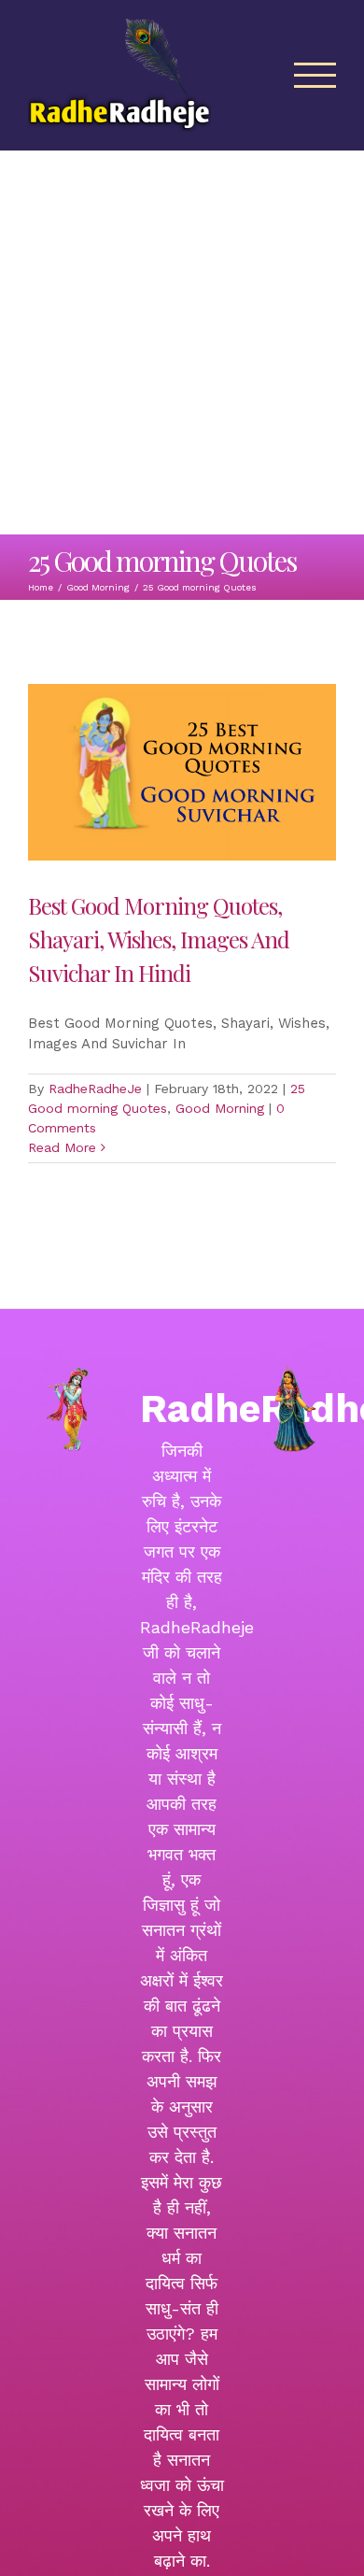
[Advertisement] (182, 343)
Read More (62, 1147)
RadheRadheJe (95, 1089)
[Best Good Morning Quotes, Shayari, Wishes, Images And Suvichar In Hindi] (182, 772)
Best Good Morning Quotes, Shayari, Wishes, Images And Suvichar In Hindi (159, 939)
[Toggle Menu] (315, 75)
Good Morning (220, 1108)
